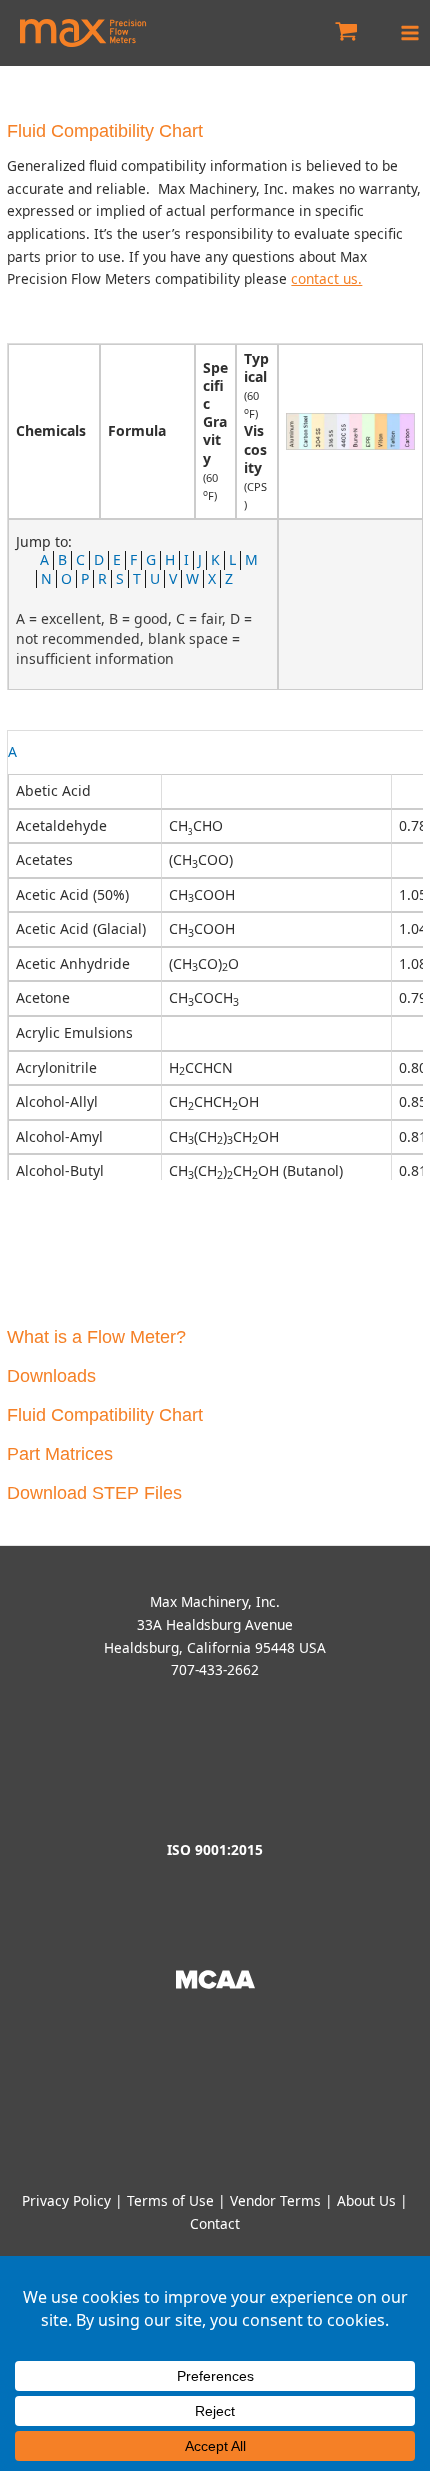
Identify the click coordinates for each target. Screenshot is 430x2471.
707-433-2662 (215, 1669)
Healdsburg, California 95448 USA (215, 1647)
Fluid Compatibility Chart (105, 1415)
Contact (215, 2223)
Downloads (51, 1376)
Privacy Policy (66, 2200)
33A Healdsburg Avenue (215, 1624)
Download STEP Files (94, 1493)
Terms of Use (170, 2200)
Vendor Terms (275, 2200)
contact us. (326, 278)
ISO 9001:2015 (215, 1849)
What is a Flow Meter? (96, 1337)
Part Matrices (60, 1454)
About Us (366, 2200)
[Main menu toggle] (410, 32)
